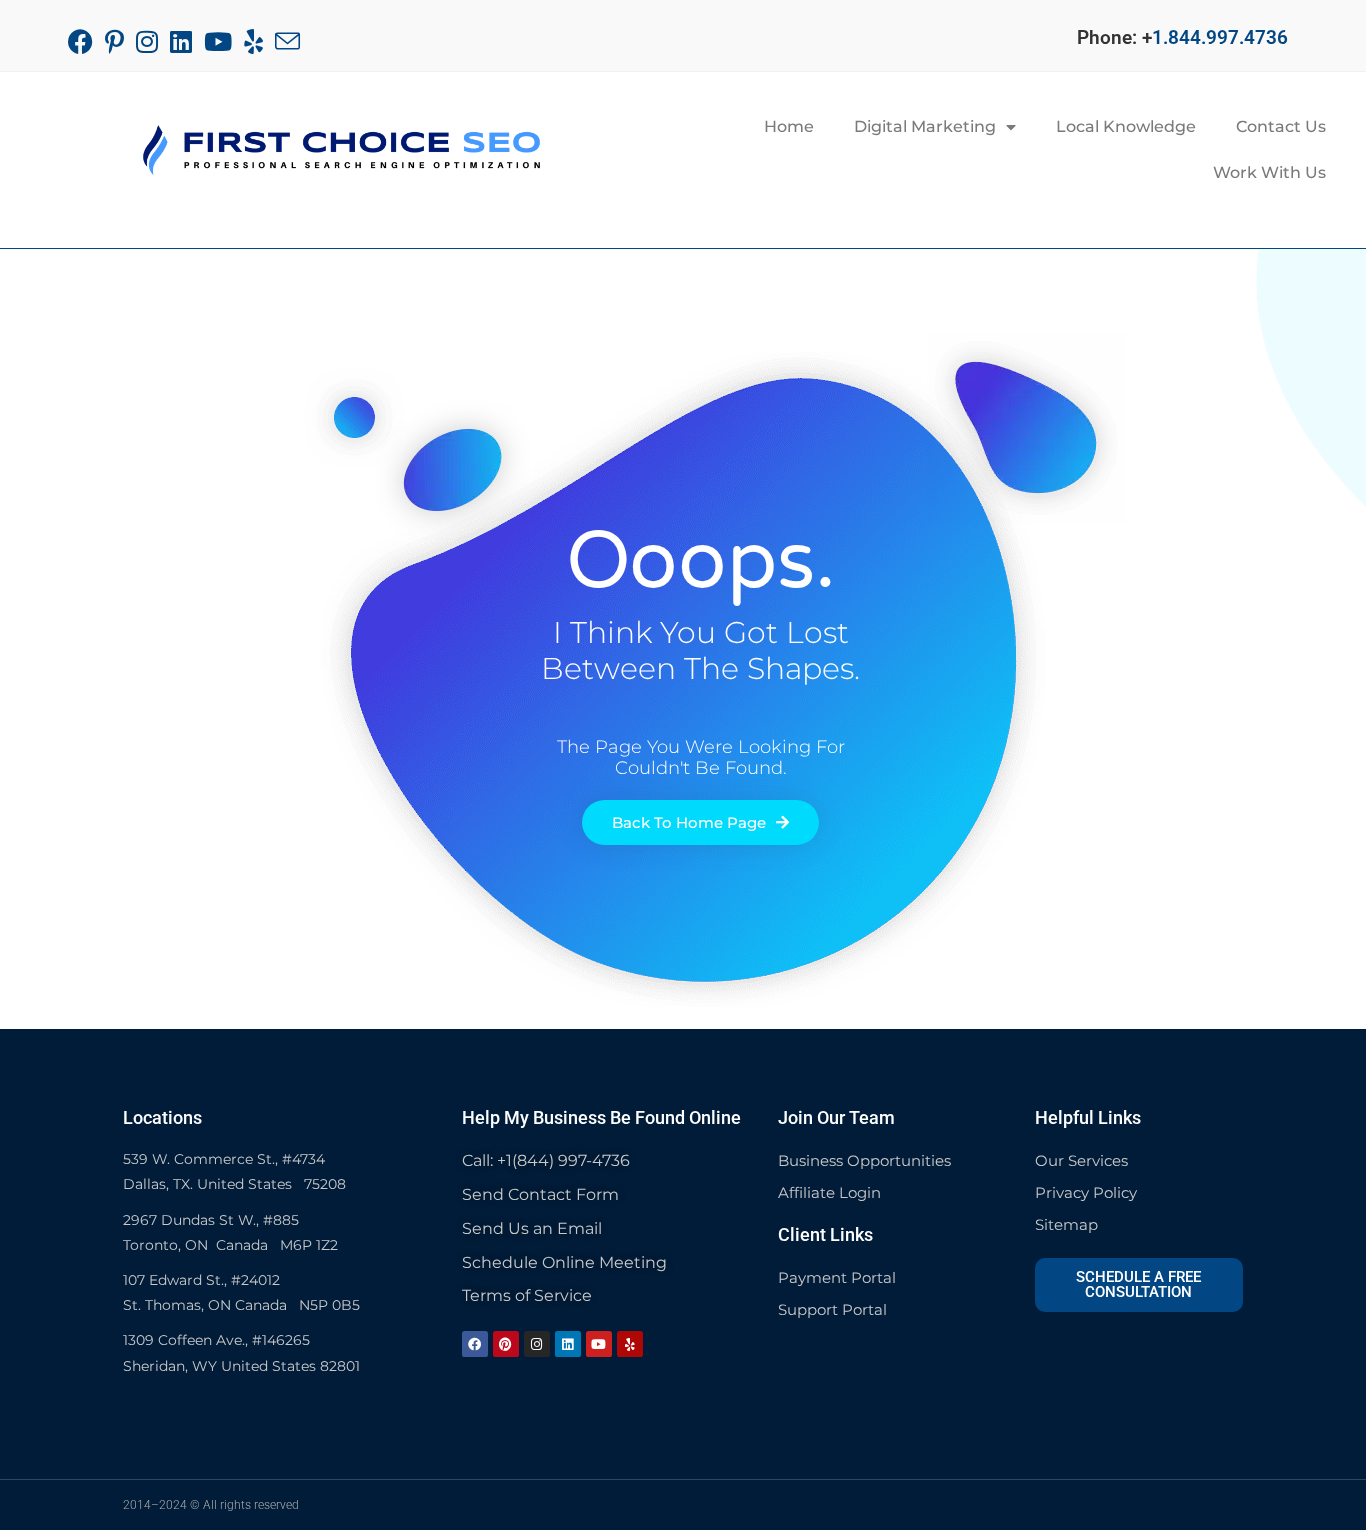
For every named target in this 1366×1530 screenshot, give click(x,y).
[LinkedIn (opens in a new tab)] (181, 41)
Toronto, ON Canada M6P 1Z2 (230, 1245)
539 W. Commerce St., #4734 (224, 1159)
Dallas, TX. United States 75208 (234, 1184)
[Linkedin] (568, 1344)
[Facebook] (475, 1344)
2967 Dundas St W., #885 (211, 1220)
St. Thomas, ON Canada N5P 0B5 (241, 1305)
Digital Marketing (925, 126)
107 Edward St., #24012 (201, 1280)
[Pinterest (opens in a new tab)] (114, 41)
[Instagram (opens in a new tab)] (147, 41)
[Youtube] (599, 1344)
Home (789, 126)
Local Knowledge (1126, 126)
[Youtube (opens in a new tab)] (218, 41)
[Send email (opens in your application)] (287, 41)
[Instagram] (537, 1344)
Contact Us (1281, 126)
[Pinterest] (506, 1344)
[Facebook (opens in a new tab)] (83, 41)
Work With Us (1269, 172)
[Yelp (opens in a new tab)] (253, 41)
